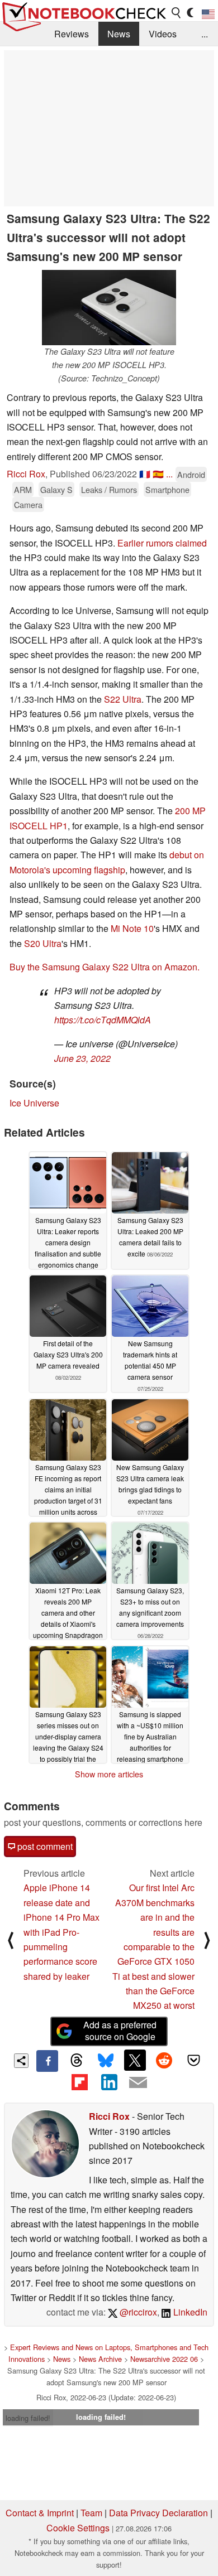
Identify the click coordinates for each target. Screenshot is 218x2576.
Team (91, 2513)
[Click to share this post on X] (135, 2060)
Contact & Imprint (40, 2513)
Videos (163, 34)
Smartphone (167, 489)
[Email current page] (138, 2083)
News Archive (100, 2359)
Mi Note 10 (132, 928)
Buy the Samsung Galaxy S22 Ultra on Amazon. (105, 967)
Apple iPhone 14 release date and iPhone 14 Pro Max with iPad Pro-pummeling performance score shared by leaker (61, 1932)
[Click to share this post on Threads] (77, 2061)
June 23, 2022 (82, 1058)
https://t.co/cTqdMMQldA (103, 1020)
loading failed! (28, 2418)
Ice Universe (34, 1103)
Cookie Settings (78, 2528)
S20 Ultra (43, 943)
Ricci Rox (26, 474)
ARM (23, 489)
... (205, 34)
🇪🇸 (158, 474)
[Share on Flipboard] (79, 2082)
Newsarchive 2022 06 (164, 2359)
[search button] (177, 13)
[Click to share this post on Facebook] (47, 2061)
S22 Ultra (123, 699)
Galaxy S (56, 489)
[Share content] (22, 2061)
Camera (28, 504)
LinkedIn (189, 2312)
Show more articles (109, 1774)
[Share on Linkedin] (109, 2082)
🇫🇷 (145, 474)
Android (191, 474)
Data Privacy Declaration (158, 2513)
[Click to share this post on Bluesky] (106, 2061)
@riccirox (137, 2312)
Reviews (72, 34)
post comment (44, 1846)
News (119, 34)
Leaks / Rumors (109, 489)
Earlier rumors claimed (162, 543)
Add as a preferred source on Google (120, 2031)
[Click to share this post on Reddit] (164, 2060)
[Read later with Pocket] (193, 2060)
